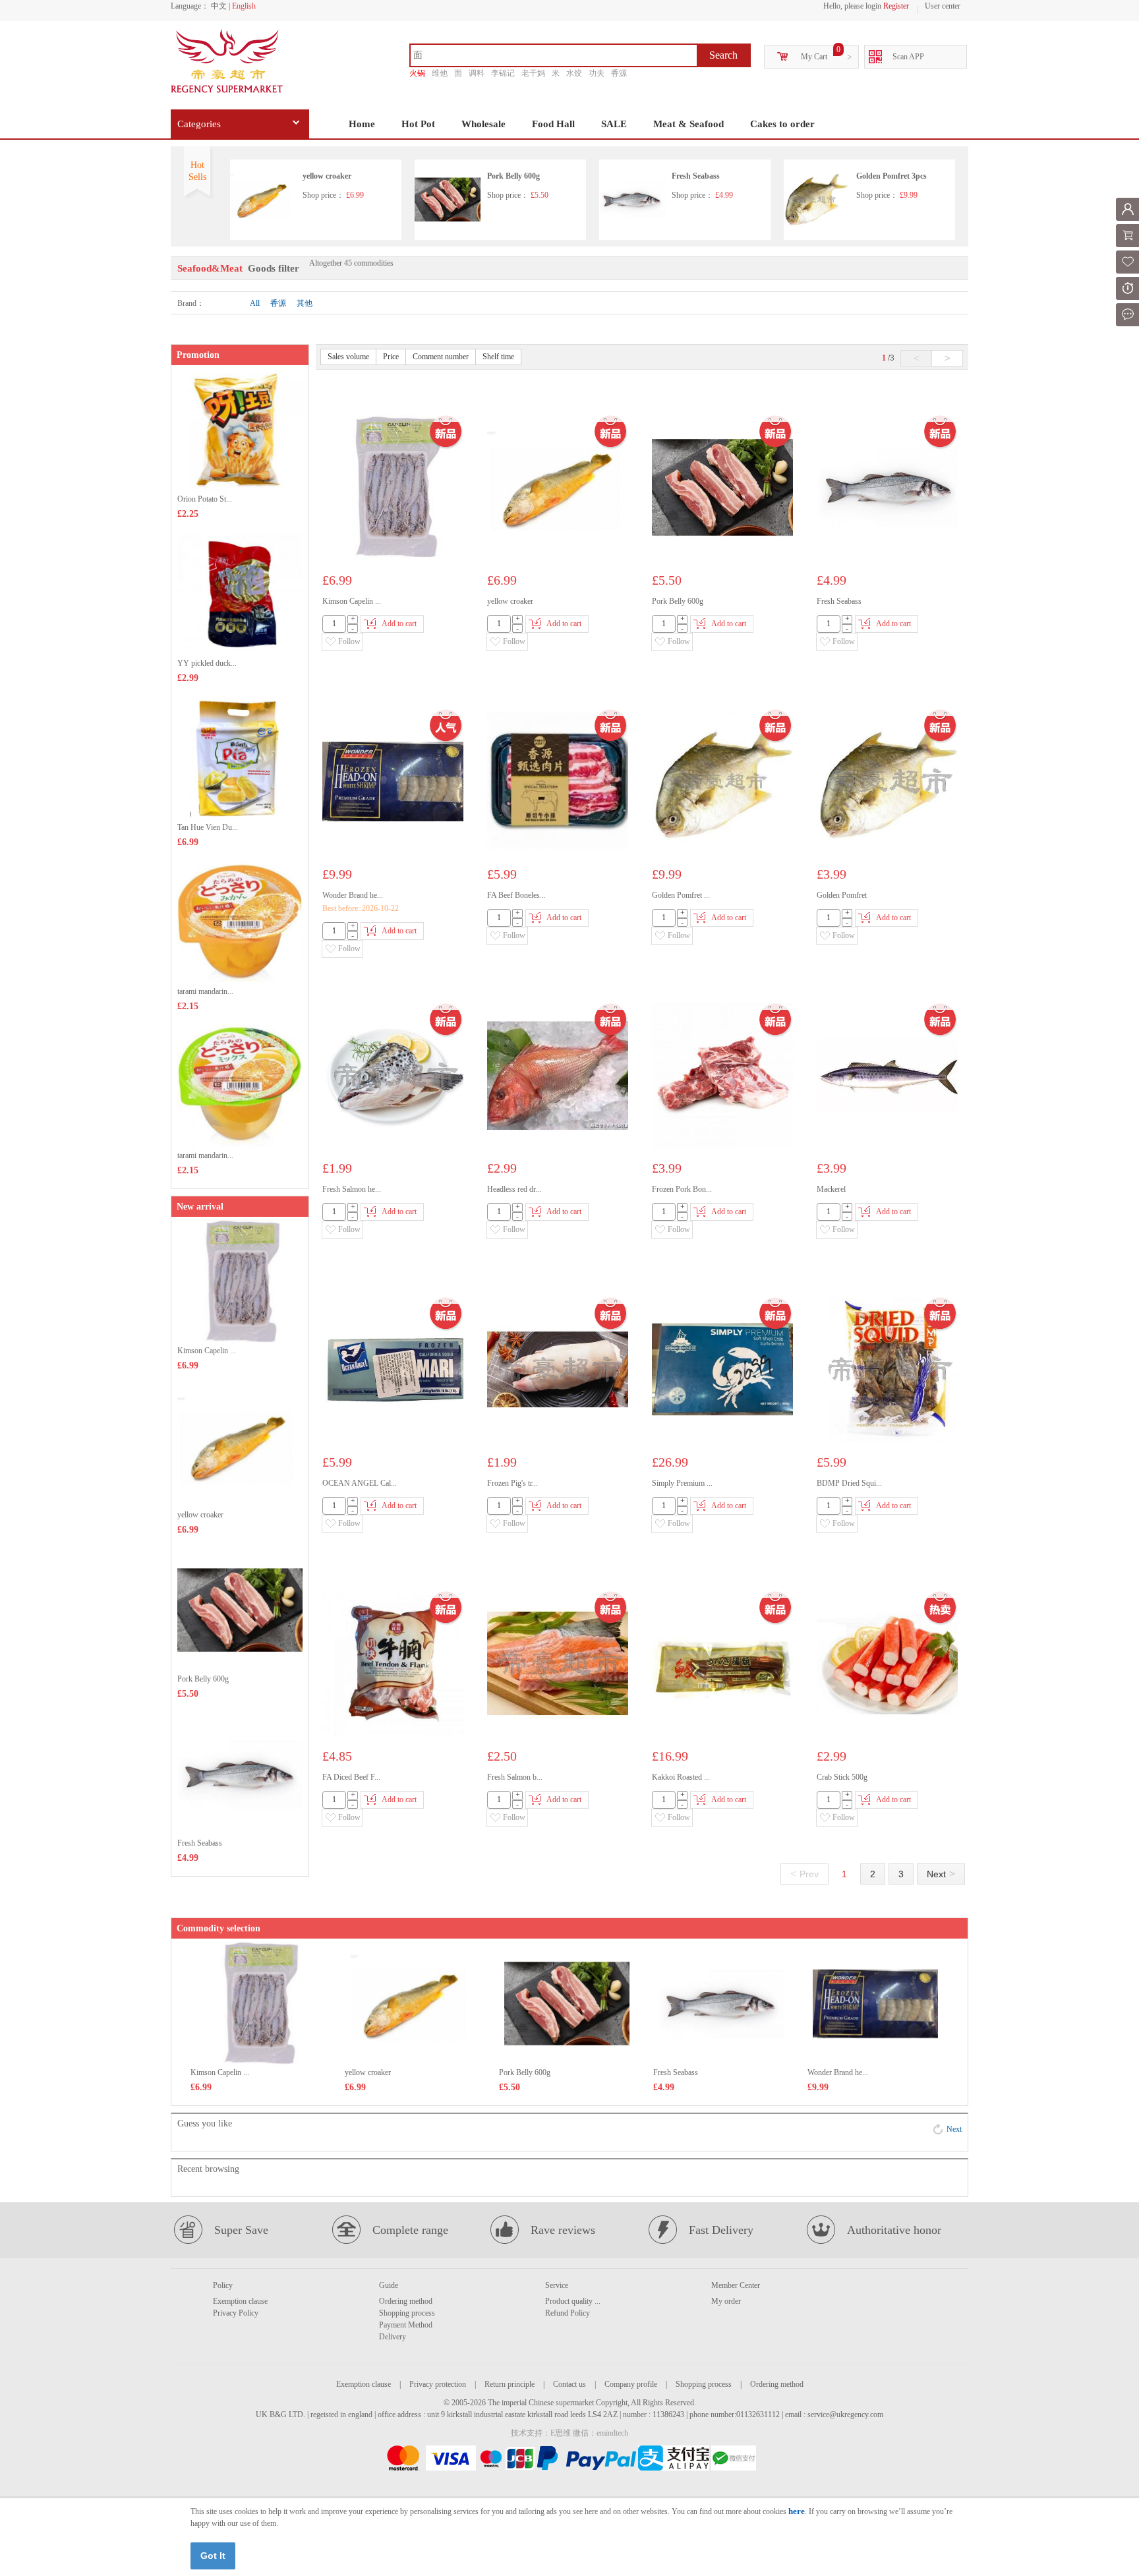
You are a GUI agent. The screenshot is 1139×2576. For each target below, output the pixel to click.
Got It (213, 2556)
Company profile (631, 2384)
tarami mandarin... (205, 991)
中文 (219, 6)
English (244, 6)
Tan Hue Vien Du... (208, 827)
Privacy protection (438, 2384)
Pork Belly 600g (513, 176)
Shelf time (498, 357)
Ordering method (406, 2301)
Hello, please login (852, 6)
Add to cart (399, 624)
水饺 (574, 73)
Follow (349, 641)
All (255, 303)
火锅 (417, 73)
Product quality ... (573, 2301)
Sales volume (348, 357)
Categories (199, 124)
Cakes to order (782, 124)
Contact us (569, 2384)
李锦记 (503, 73)
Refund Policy (568, 2313)
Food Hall (553, 124)
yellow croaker (327, 176)
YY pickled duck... (207, 663)
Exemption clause (240, 2301)
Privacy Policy (236, 2313)
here (797, 2511)
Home (362, 124)
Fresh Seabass (696, 176)
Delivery (393, 2337)
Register (896, 6)
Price (391, 357)
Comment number (441, 357)
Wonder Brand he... (838, 2072)
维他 (440, 73)
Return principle (510, 2384)
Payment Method (406, 2325)
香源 (619, 73)
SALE (614, 124)
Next (941, 1874)
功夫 (597, 73)
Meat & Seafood (688, 124)
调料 (477, 73)
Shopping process (407, 2313)
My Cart (814, 57)
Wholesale (483, 124)
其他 (305, 303)
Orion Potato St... (205, 499)
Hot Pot (418, 124)
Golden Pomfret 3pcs (891, 176)
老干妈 (533, 73)
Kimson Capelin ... (207, 1351)
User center (943, 6)
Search (723, 55)
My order (726, 2301)
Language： (190, 6)
